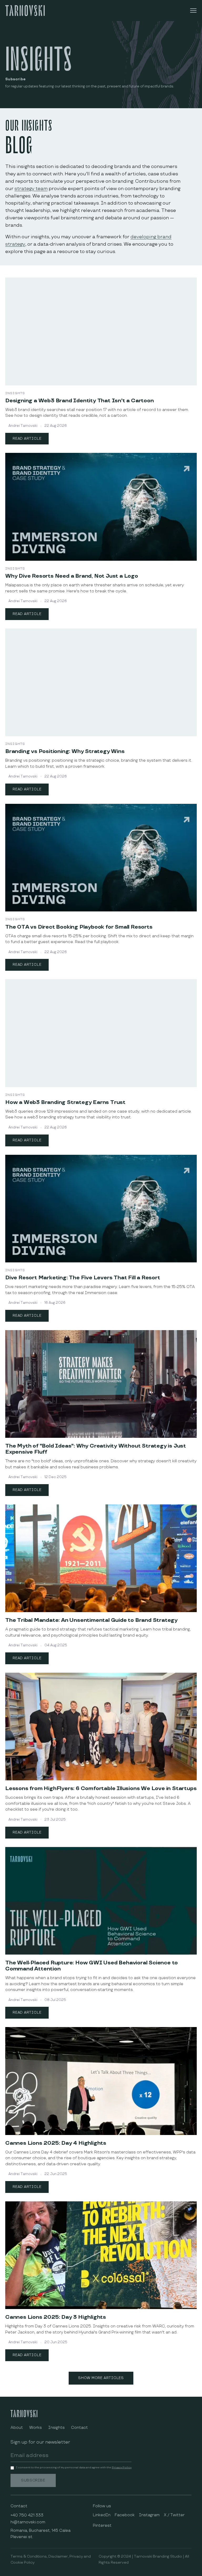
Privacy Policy (122, 2468)
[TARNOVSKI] (25, 10)
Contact (79, 2428)
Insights (56, 2428)
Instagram (149, 2515)
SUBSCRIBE (33, 2480)
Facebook (125, 2515)
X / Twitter (174, 2515)
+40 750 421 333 (27, 2515)
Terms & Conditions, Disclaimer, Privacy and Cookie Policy (51, 2559)
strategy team (31, 189)
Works (36, 2428)
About (17, 2428)
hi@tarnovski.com (28, 2522)
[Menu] (193, 11)
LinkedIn (102, 2515)
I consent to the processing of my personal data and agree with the (74, 2468)
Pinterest (102, 2526)
